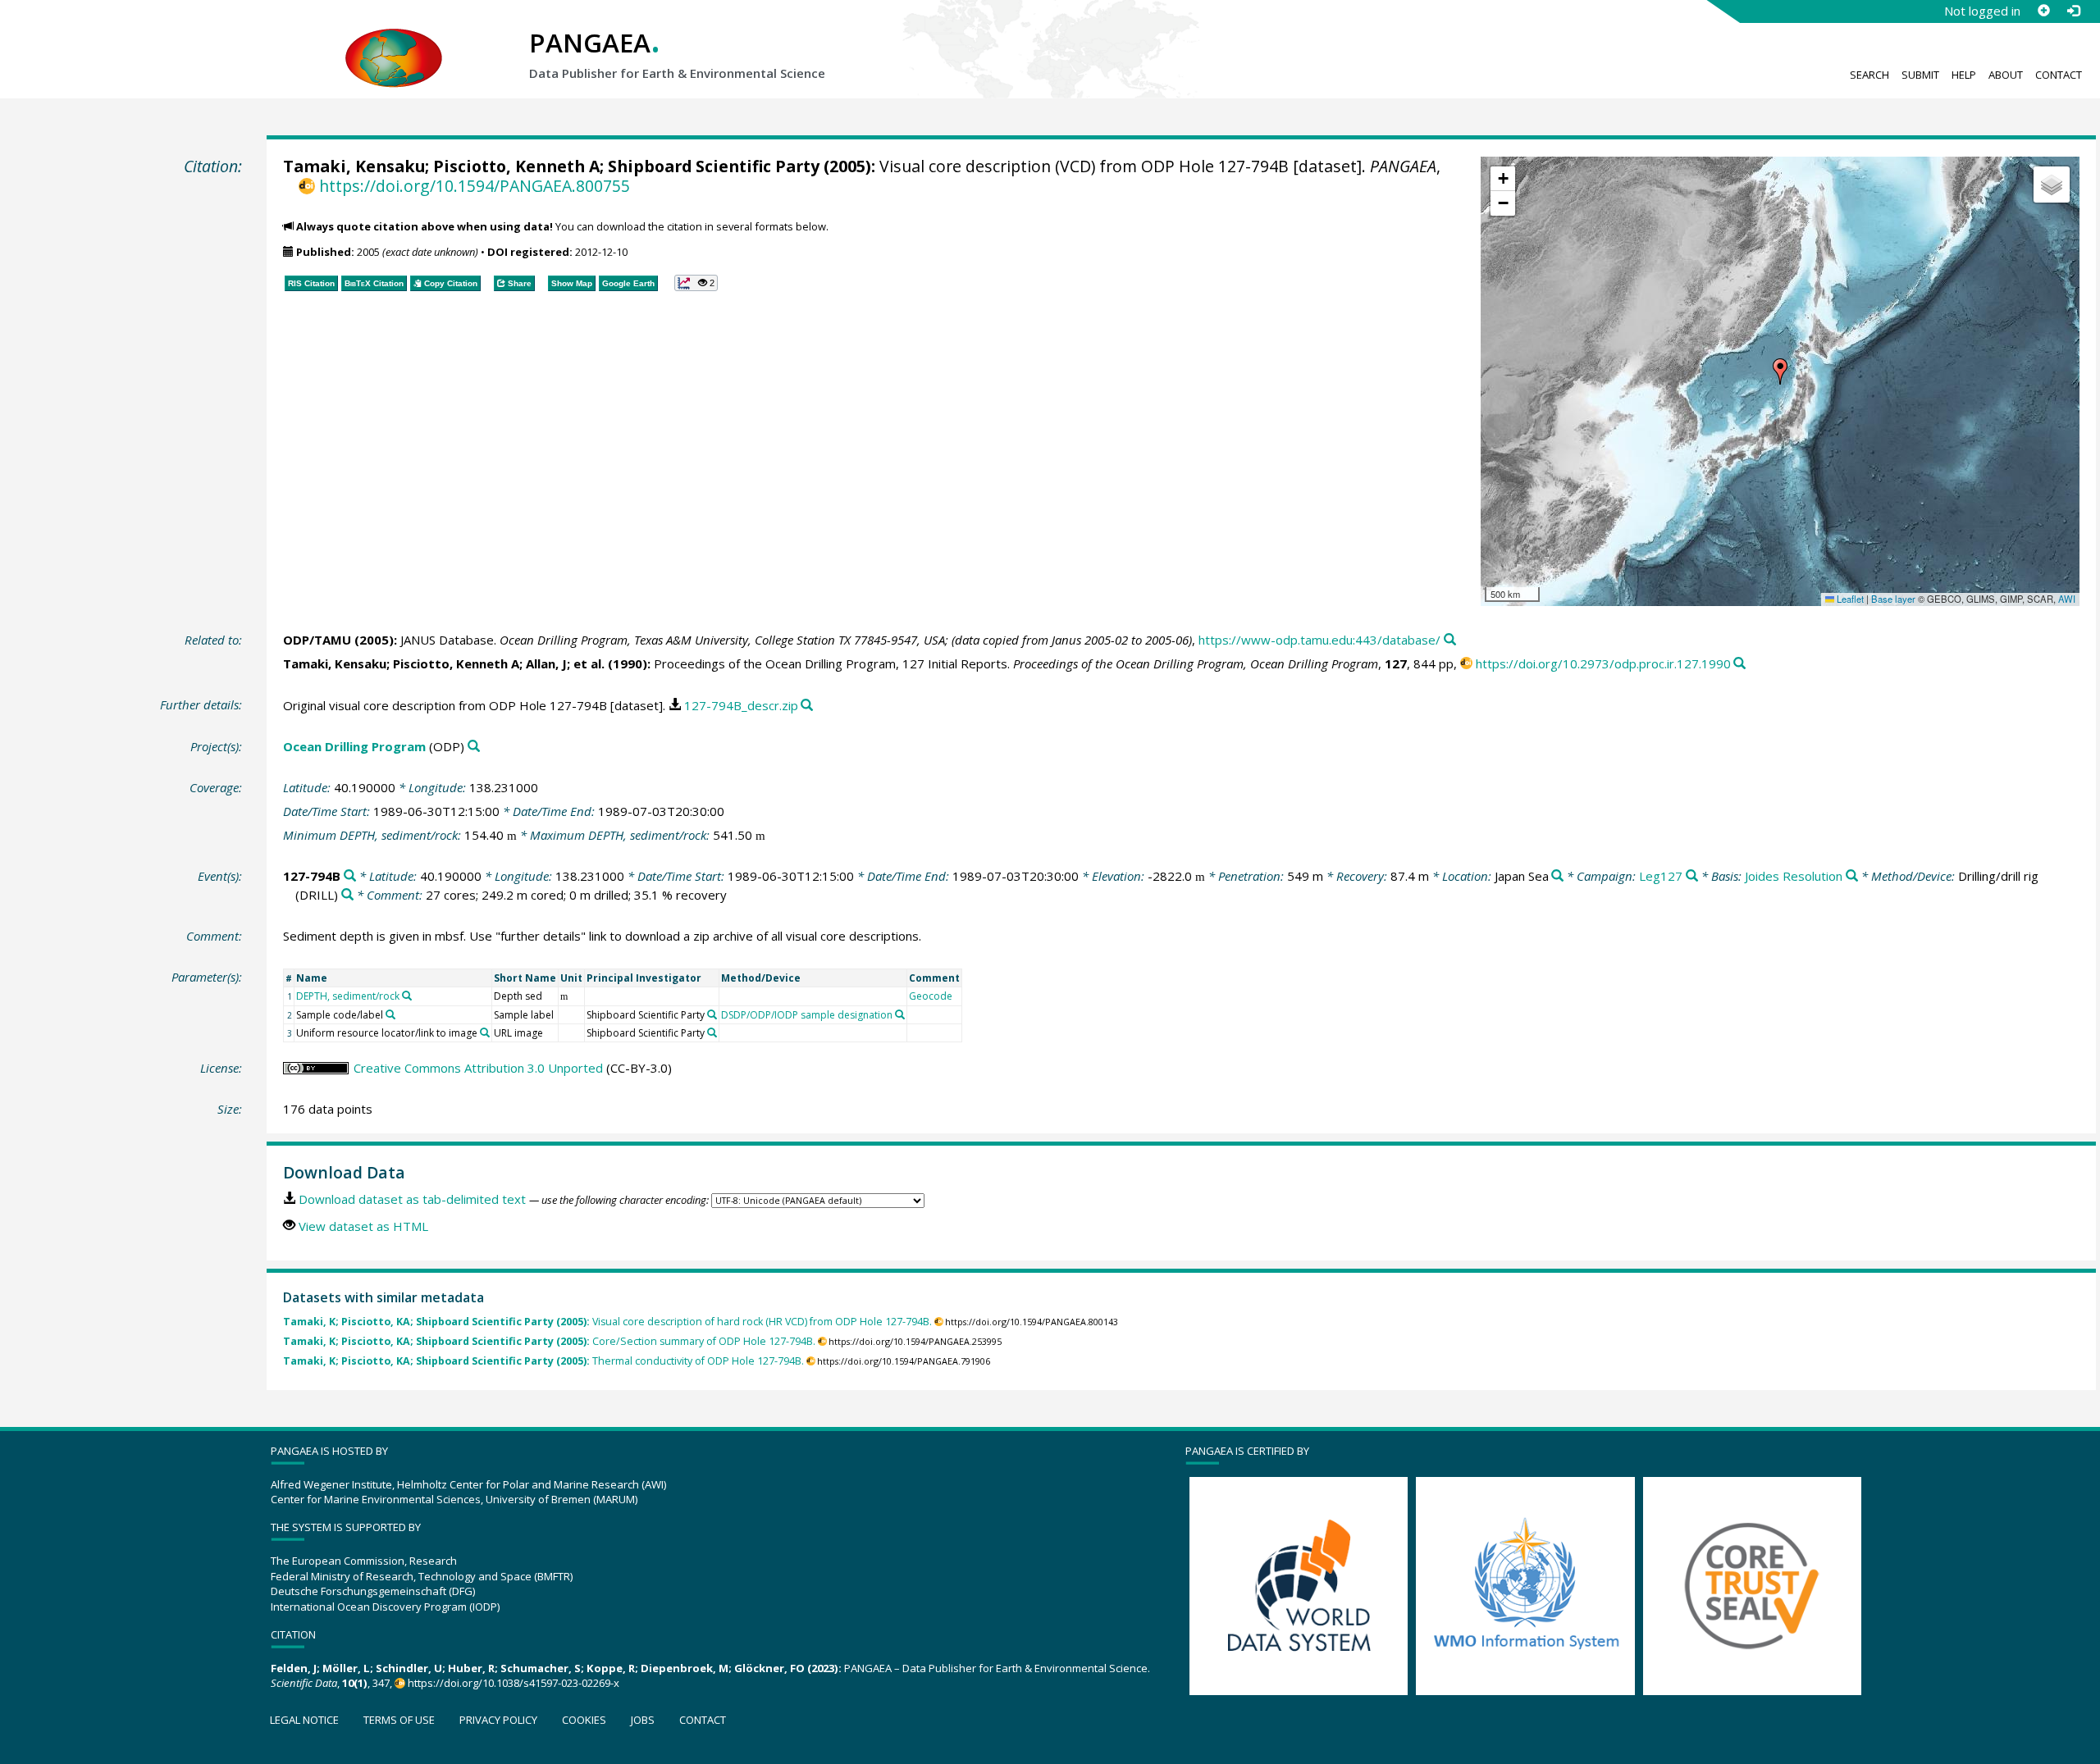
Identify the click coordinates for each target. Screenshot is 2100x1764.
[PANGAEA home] (394, 42)
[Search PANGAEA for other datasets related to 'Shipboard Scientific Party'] (712, 1014)
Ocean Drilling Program (354, 746)
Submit (1920, 75)
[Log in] (2073, 11)
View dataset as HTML (363, 1226)
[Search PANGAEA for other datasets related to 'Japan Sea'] (1557, 876)
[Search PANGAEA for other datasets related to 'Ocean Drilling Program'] (474, 747)
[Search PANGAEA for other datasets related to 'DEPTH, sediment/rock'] (407, 996)
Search (1869, 75)
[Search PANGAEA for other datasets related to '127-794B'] (350, 876)
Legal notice (304, 1720)
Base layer (1893, 599)
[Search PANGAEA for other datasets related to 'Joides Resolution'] (1852, 876)
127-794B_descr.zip (741, 705)
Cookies (584, 1720)
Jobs (643, 1720)
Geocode (931, 996)
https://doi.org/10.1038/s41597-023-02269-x (514, 1683)
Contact (2059, 75)
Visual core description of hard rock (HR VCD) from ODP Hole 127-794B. (607, 1322)
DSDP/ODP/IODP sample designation (807, 1015)
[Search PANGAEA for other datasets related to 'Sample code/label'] (390, 1014)
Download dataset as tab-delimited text (412, 1199)
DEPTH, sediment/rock (348, 996)
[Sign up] (2043, 11)
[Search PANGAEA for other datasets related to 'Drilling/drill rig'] (347, 895)
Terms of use (399, 1720)
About (2006, 75)
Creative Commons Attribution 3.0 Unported (478, 1068)
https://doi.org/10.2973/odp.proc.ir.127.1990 (1603, 663)
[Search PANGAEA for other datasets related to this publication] (1450, 640)
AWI (2067, 599)
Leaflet (1849, 599)
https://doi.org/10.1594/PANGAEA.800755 (474, 186)
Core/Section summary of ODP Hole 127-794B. (549, 1341)
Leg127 (1661, 876)
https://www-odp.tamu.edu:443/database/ (1319, 640)
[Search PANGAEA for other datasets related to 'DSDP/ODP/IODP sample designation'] (900, 1014)
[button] (1780, 371)
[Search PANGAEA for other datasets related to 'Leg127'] (1692, 876)
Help (1964, 75)
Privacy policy (498, 1720)
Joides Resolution (1794, 876)
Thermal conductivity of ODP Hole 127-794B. (543, 1361)
